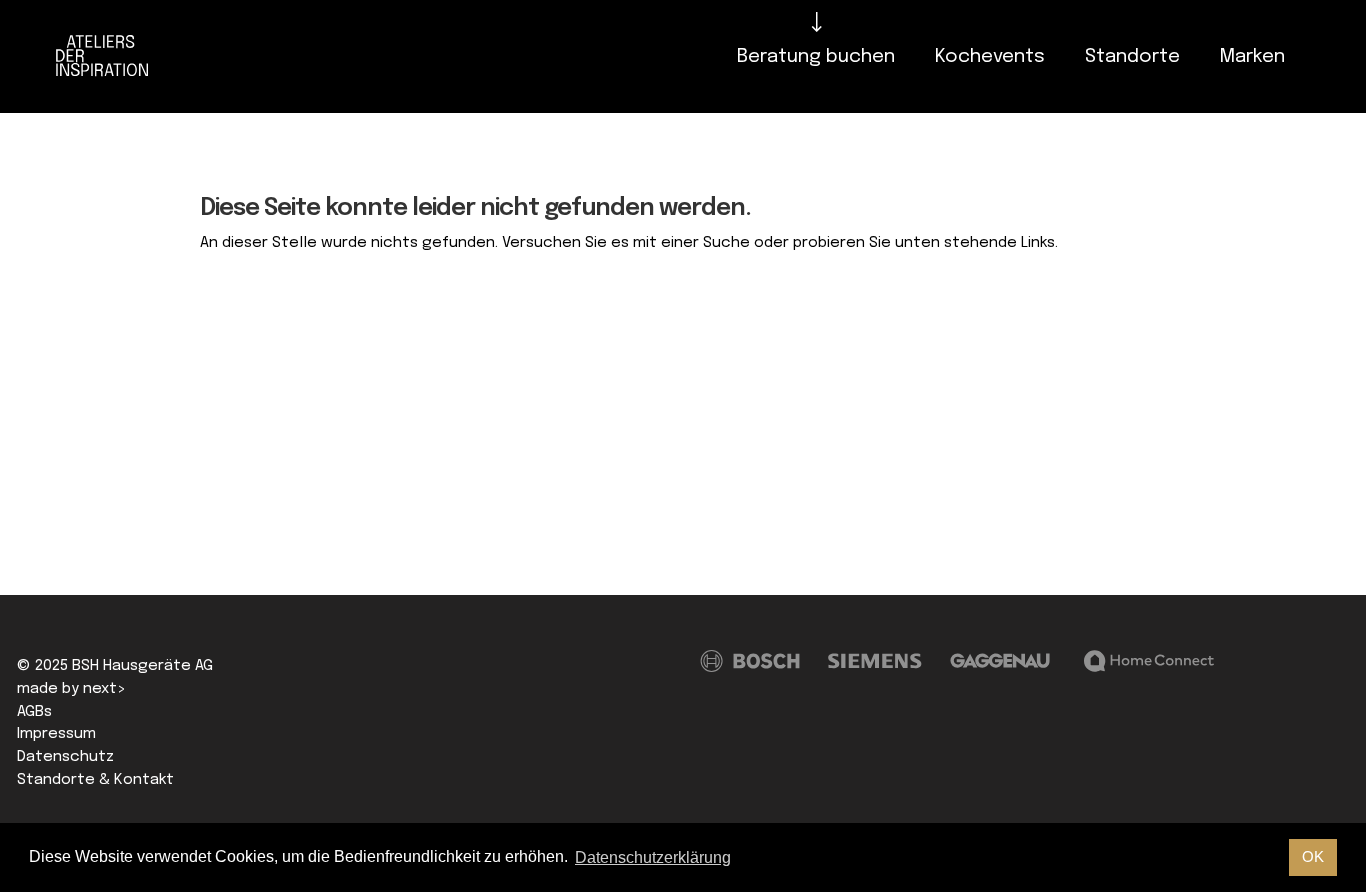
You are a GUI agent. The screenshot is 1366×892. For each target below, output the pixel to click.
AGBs (34, 712)
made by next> (71, 689)
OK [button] (1313, 856)
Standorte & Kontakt (95, 780)
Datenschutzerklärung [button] (653, 857)
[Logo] (107, 56)
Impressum (56, 734)
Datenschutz (65, 757)
